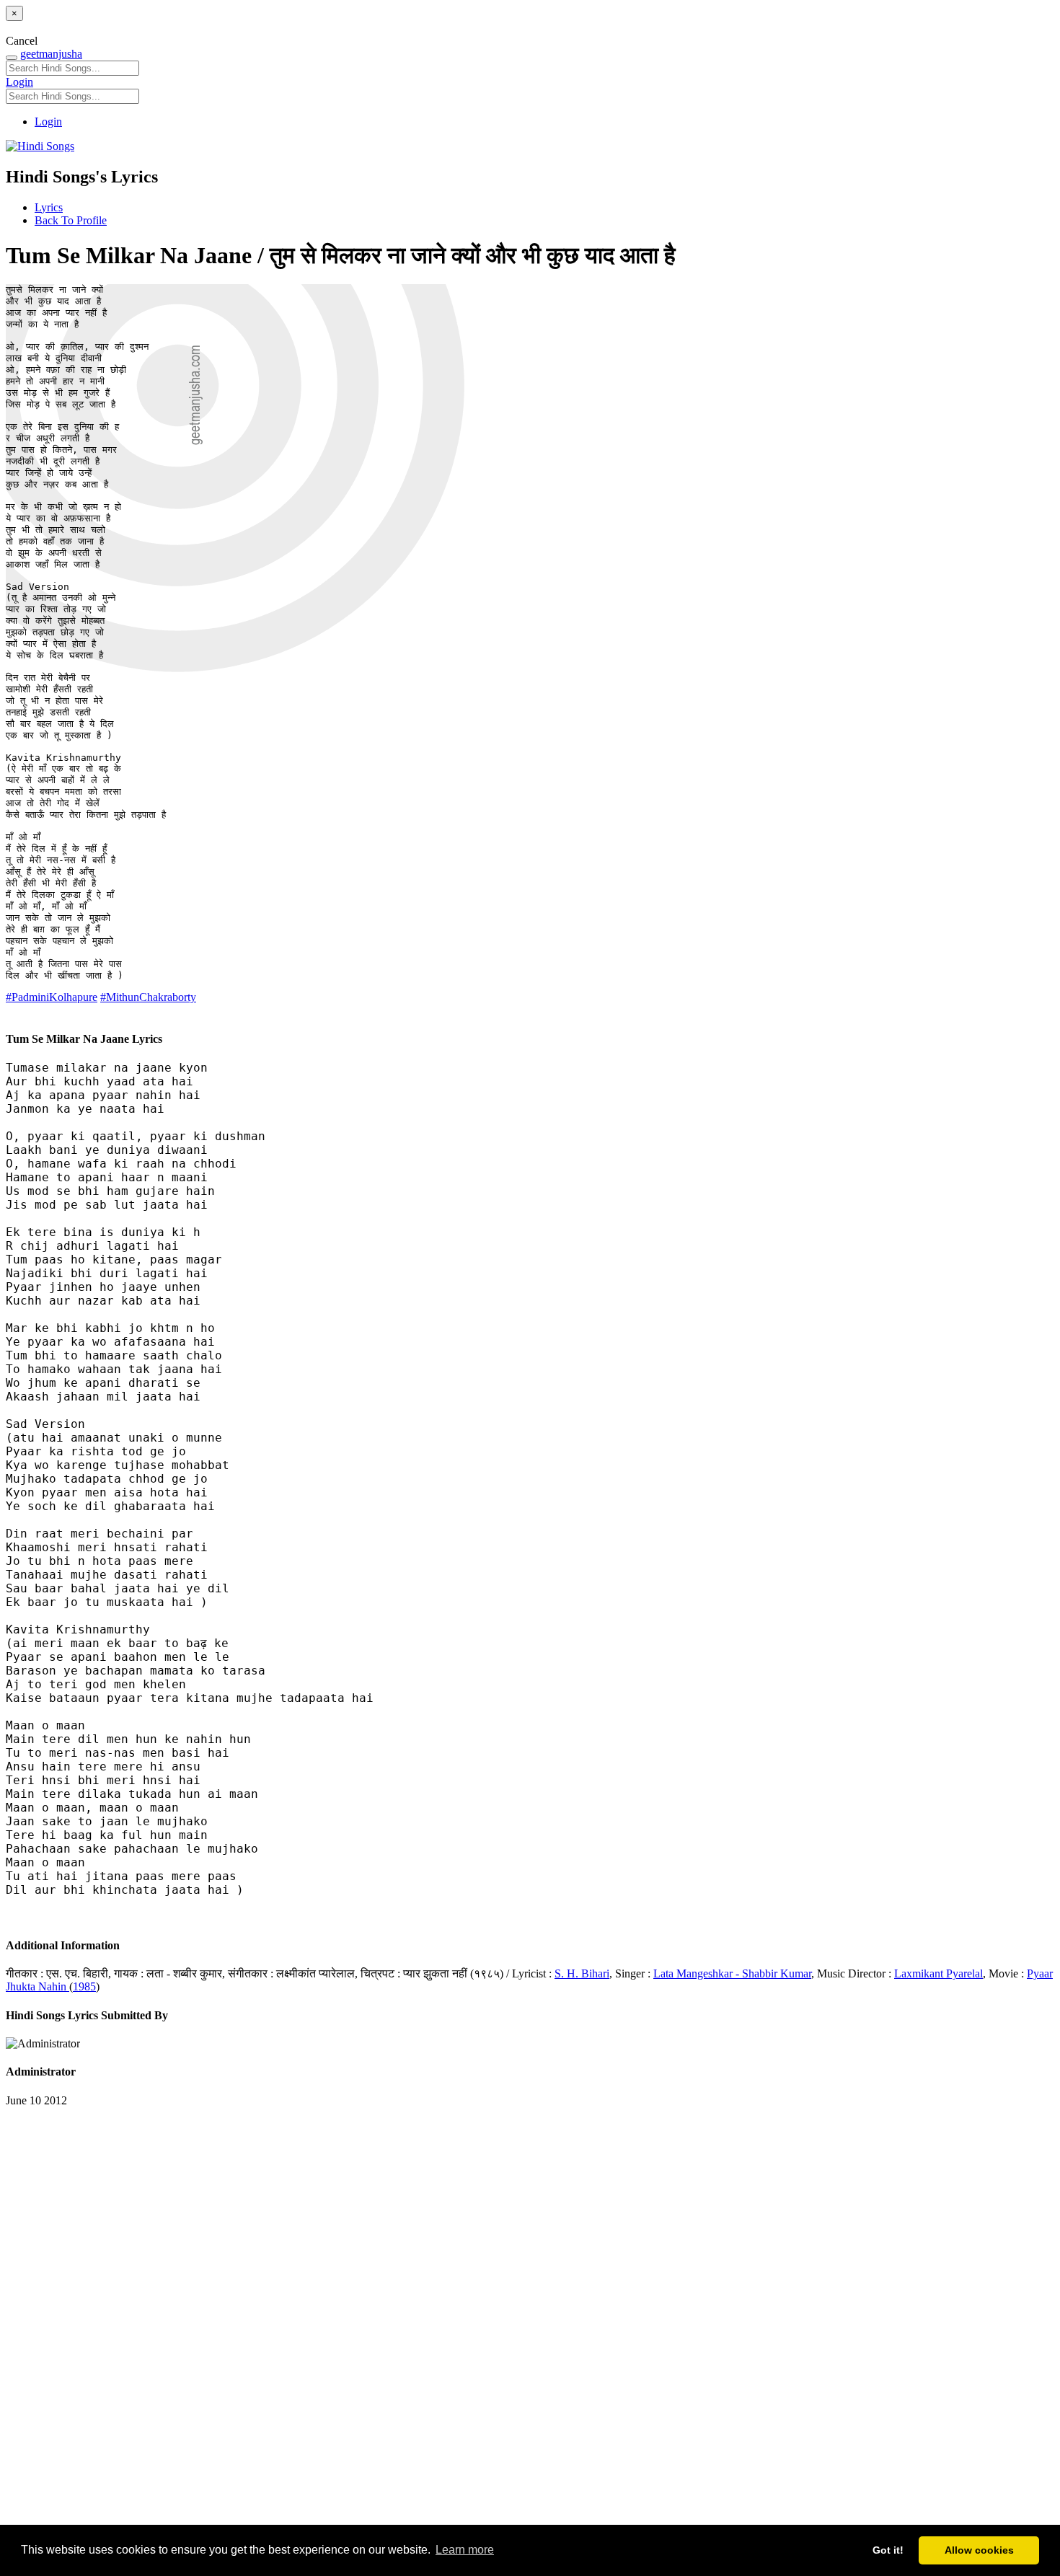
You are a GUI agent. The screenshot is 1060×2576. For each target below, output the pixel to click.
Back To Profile (71, 220)
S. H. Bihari (582, 1973)
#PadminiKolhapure (52, 997)
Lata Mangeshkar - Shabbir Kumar (732, 1973)
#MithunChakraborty (148, 997)
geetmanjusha (51, 54)
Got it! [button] (888, 2550)
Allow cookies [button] (979, 2550)
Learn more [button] (465, 2550)
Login (19, 82)
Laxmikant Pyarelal (938, 1973)
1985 (84, 1986)
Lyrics (49, 207)
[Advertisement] (438, 2324)
